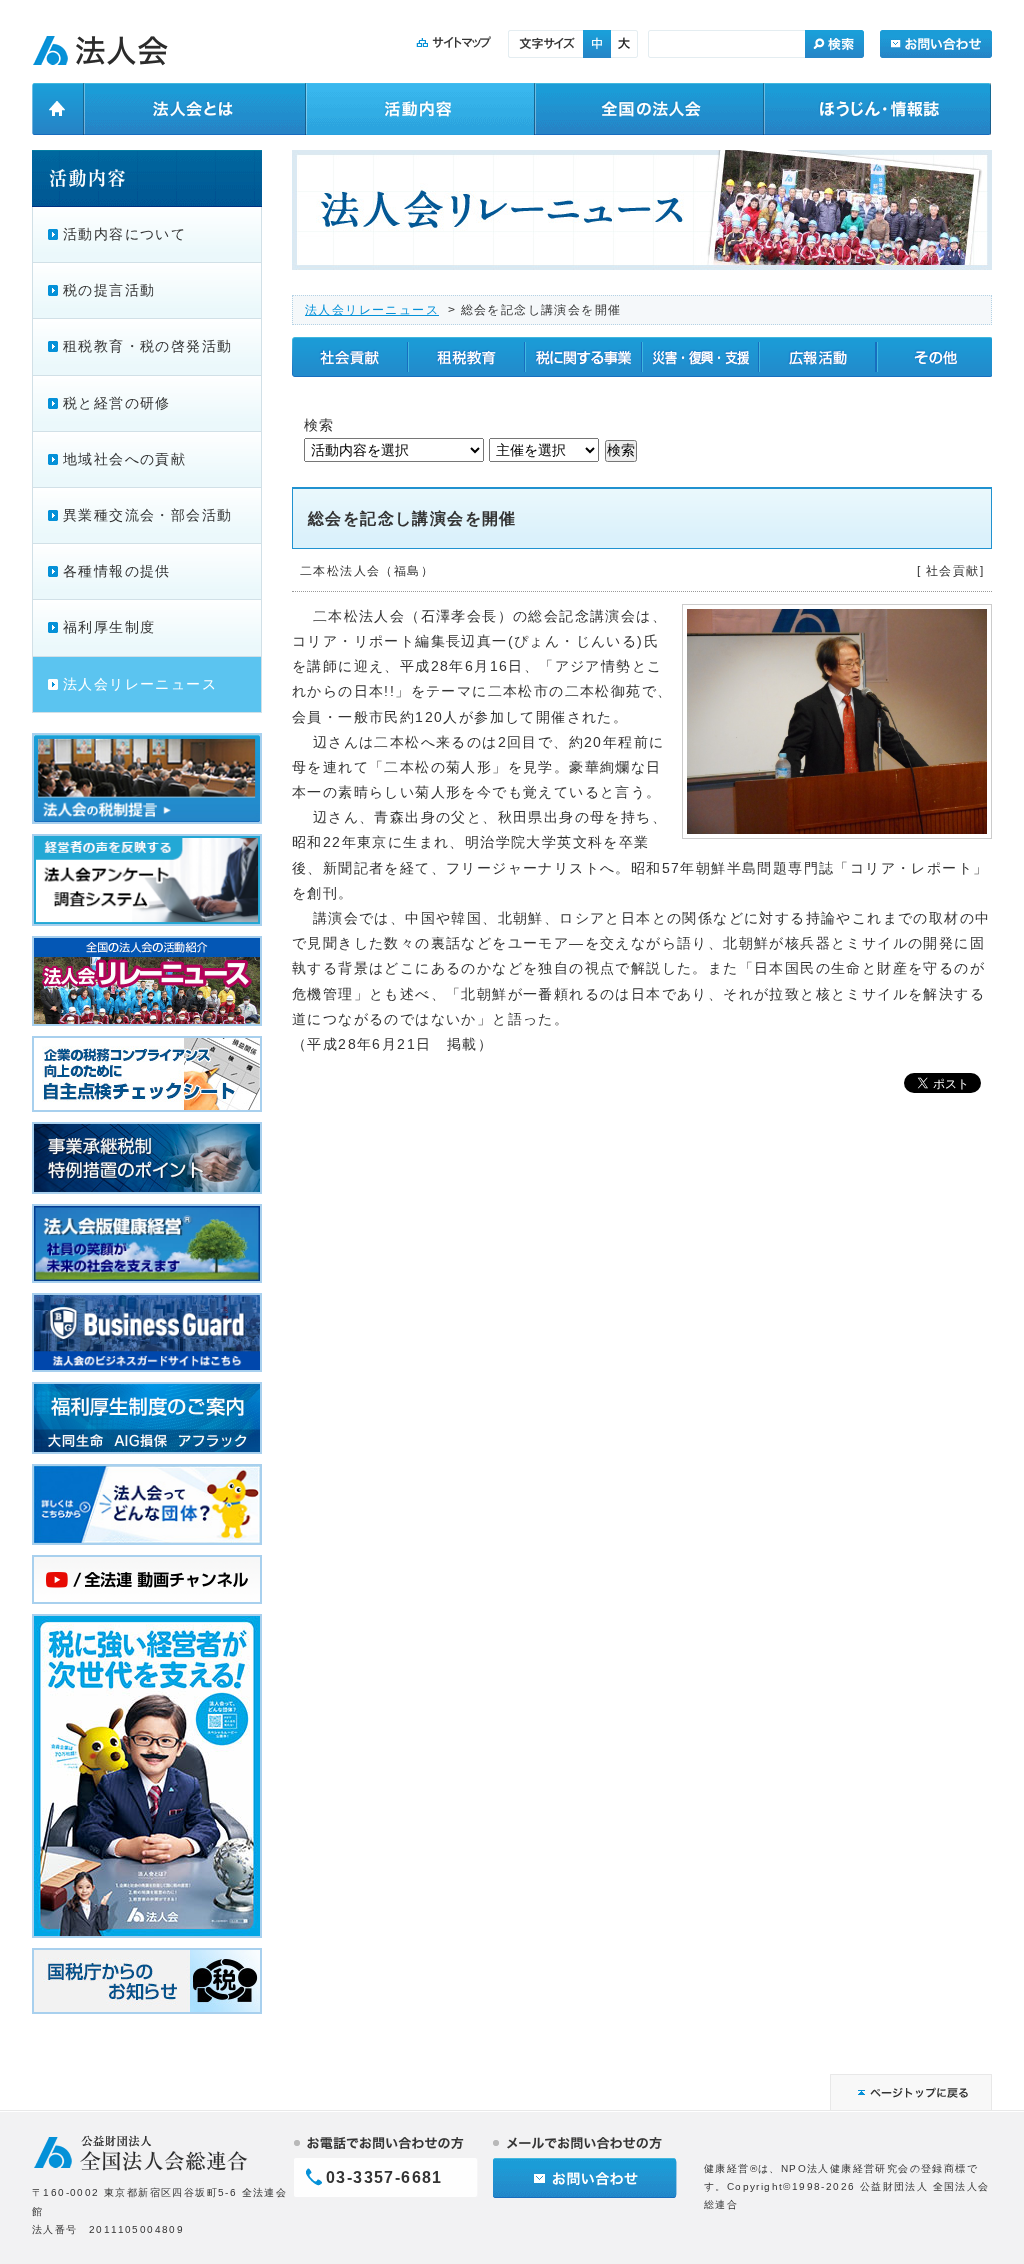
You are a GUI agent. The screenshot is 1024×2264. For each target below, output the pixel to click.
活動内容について (124, 234)
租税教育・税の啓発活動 (147, 346)
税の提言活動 (109, 290)
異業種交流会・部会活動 (147, 515)
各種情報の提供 (117, 571)
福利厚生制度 (109, 627)
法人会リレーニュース (372, 310)
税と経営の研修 (117, 403)
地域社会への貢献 (124, 459)
